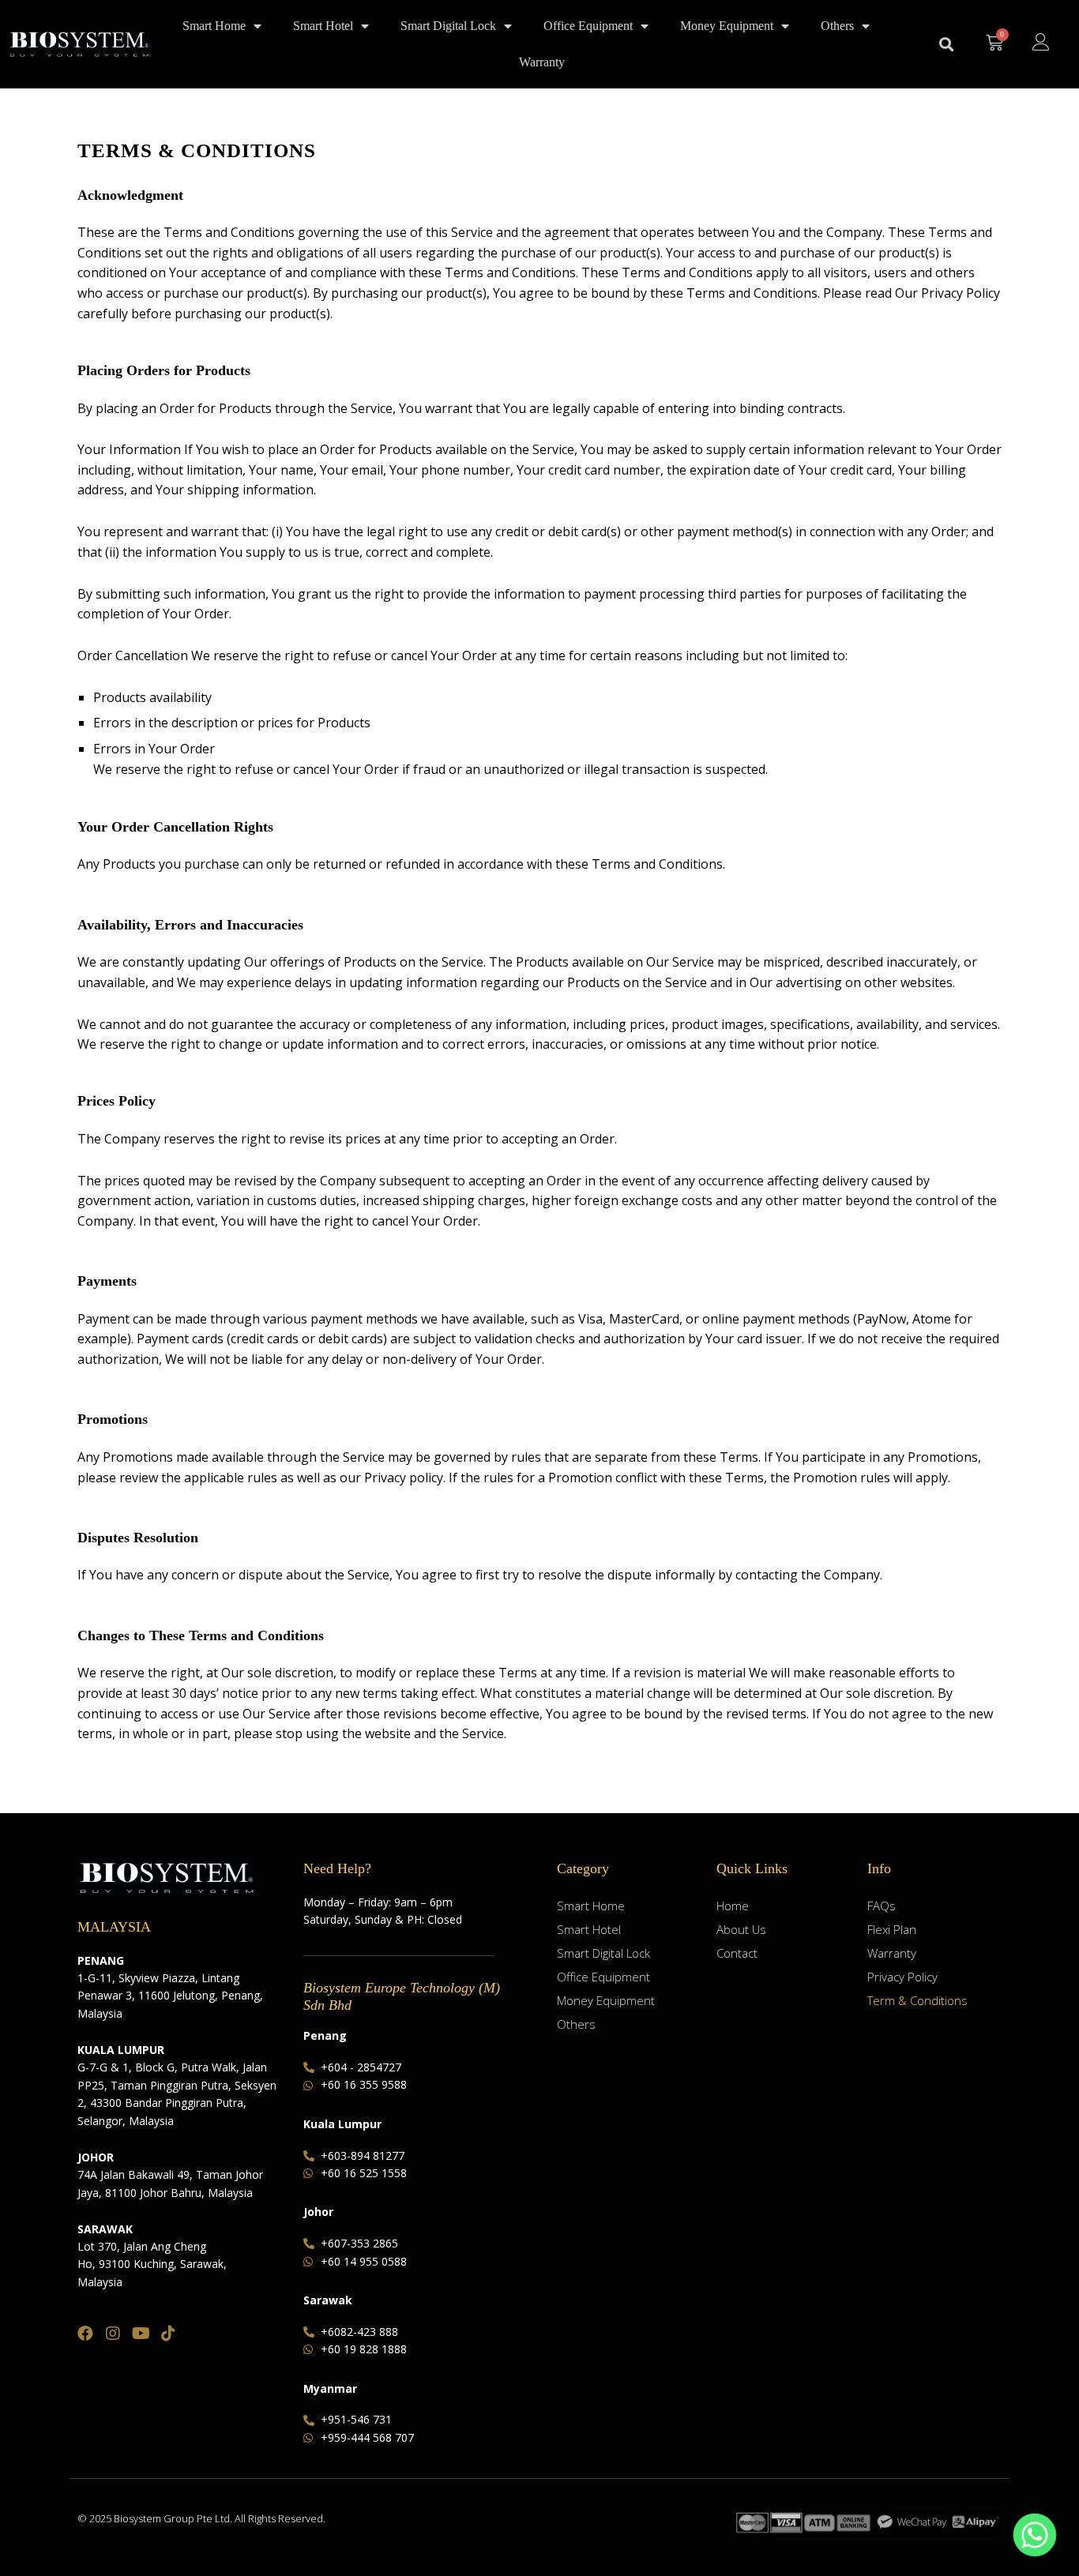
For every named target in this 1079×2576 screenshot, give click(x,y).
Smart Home (214, 26)
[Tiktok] (168, 2334)
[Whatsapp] (1035, 2535)
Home (733, 1906)
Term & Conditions (917, 2000)
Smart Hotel (323, 26)
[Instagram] (113, 2334)
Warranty (542, 62)
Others (837, 26)
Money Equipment (727, 26)
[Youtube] (141, 2334)
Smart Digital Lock (448, 26)
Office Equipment (588, 26)
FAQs (882, 1906)
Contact (737, 1953)
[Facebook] (85, 2334)
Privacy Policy (902, 1977)
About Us (741, 1929)
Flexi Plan (892, 1929)
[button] (946, 45)
